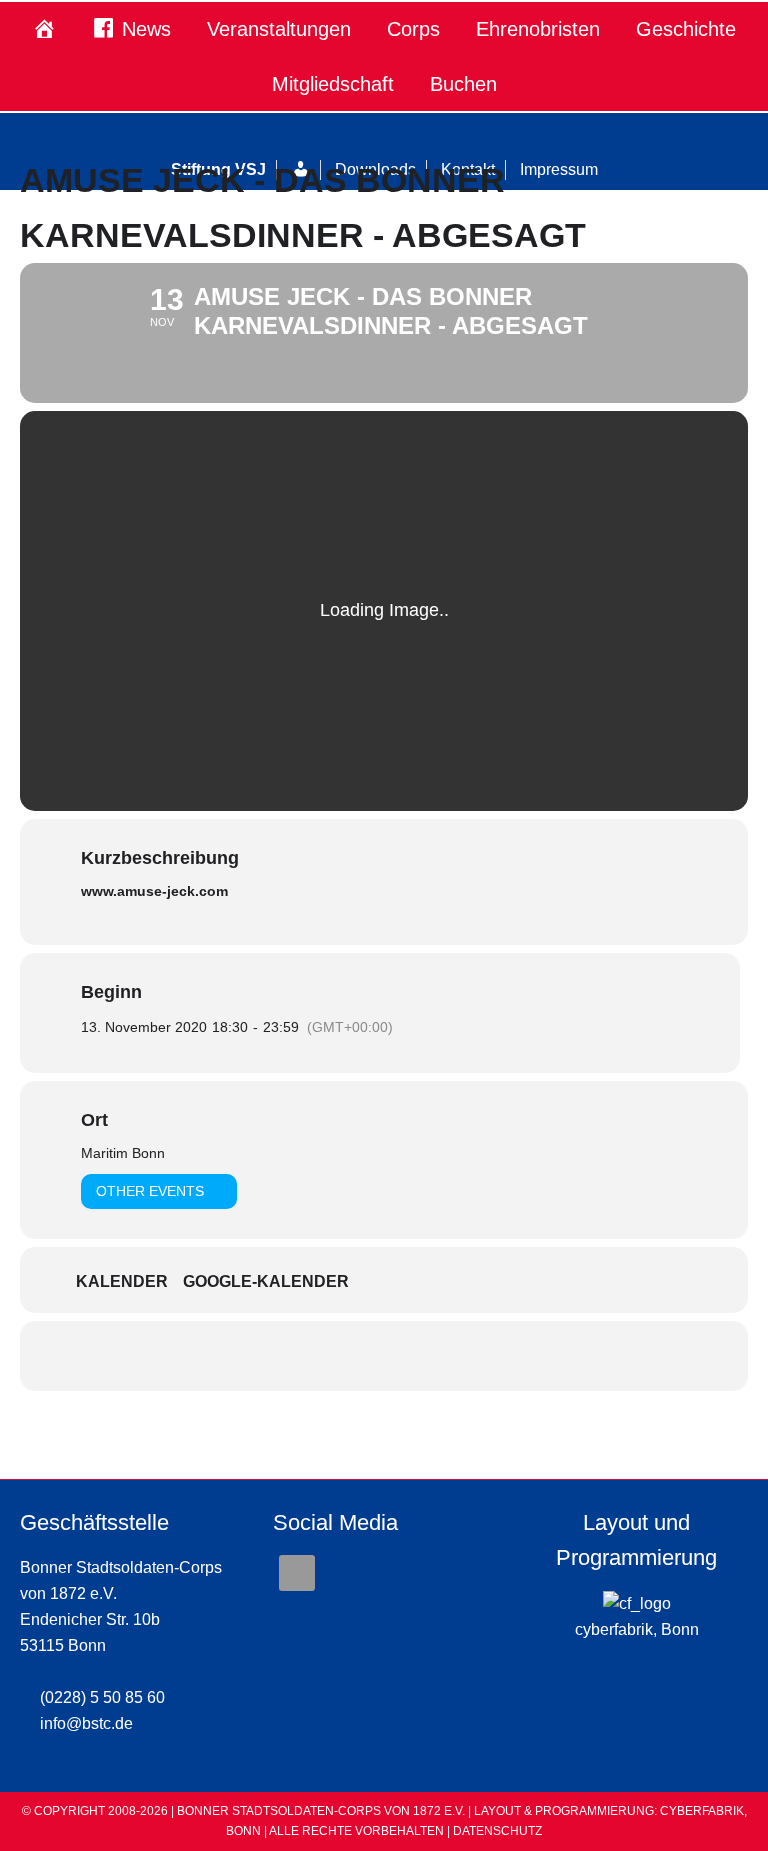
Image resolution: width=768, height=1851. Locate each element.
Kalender (122, 1281)
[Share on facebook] (384, 1356)
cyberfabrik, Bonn (637, 1629)
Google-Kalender (266, 1281)
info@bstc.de (86, 1723)
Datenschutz (497, 1831)
